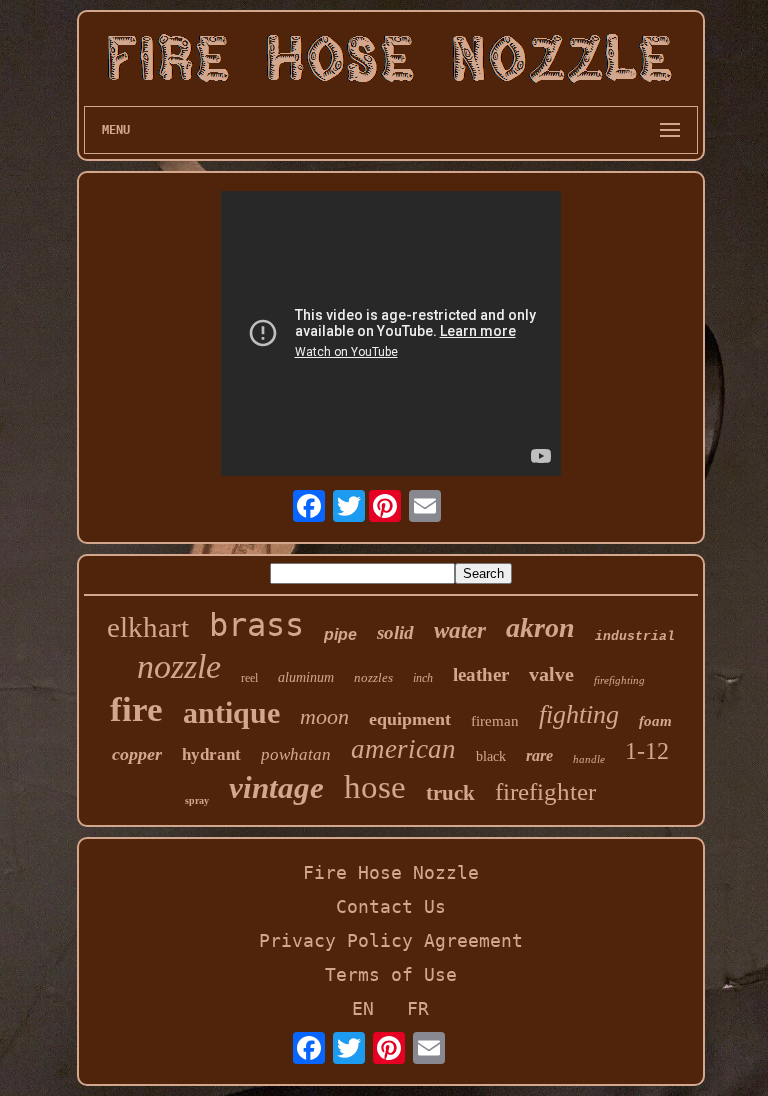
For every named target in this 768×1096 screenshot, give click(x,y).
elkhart (148, 627)
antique (231, 712)
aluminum (306, 677)
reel (249, 678)
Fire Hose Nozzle (391, 872)
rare (539, 755)
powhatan (296, 754)
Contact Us (391, 906)
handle (589, 759)
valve (551, 674)
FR (418, 1008)
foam (655, 721)
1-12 (647, 751)
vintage (276, 787)
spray (197, 800)
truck (450, 793)
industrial (635, 636)
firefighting (619, 680)
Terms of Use (391, 974)
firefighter (545, 791)
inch (423, 678)
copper (137, 754)
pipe (340, 634)
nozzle (179, 666)
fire (136, 709)
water (460, 630)
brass (256, 625)
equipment (410, 719)
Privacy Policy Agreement (391, 940)
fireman (495, 721)
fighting (579, 714)
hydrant (211, 754)
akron (540, 627)
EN (363, 1008)
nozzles (373, 677)
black (491, 756)
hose (375, 787)
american (403, 749)
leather (481, 674)
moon (324, 716)
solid (395, 632)
